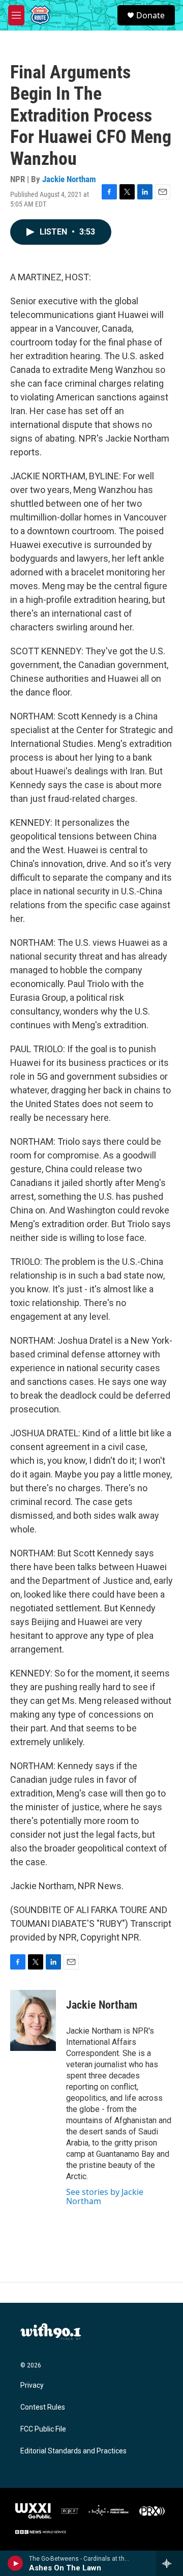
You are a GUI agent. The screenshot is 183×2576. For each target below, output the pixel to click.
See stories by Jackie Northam (105, 2196)
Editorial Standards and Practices (73, 2451)
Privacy (32, 2385)
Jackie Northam (69, 179)
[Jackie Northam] (33, 2020)
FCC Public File (43, 2429)
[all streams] (170, 2563)
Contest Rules (43, 2407)
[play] (16, 2563)
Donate (150, 15)
